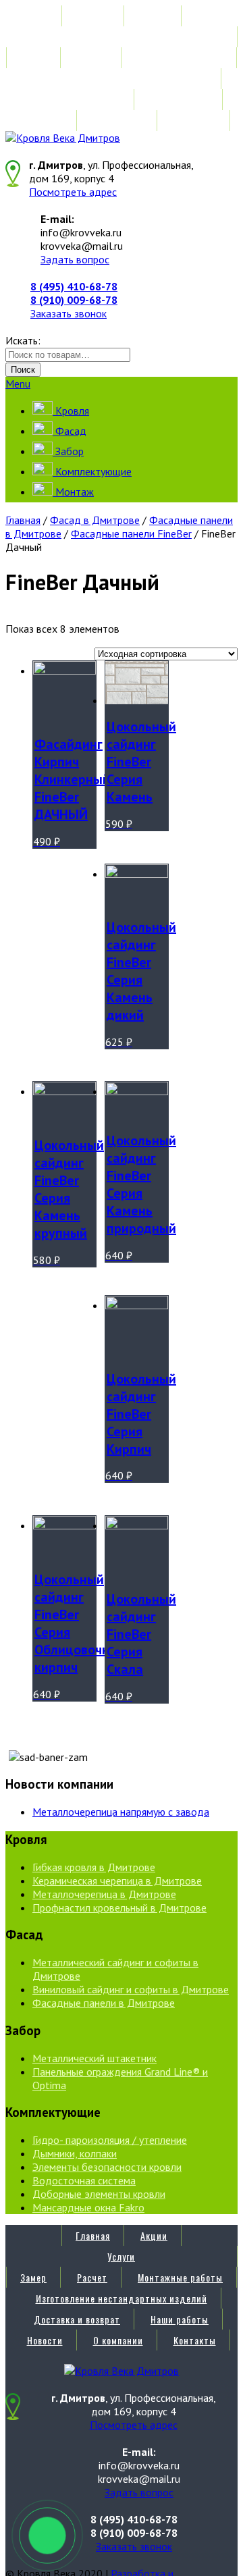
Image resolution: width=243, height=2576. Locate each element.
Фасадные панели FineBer (131, 533)
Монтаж (73, 492)
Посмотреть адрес (73, 192)
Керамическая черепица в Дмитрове (117, 1881)
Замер (33, 58)
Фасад (70, 431)
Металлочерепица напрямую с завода (121, 1812)
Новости (45, 121)
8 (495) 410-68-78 (74, 286)
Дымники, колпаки (75, 2153)
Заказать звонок (69, 313)
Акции (154, 16)
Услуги (121, 37)
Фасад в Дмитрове (95, 520)
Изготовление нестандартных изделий (122, 79)
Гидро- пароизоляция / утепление (110, 2140)
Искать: (23, 340)
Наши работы (180, 100)
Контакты (195, 121)
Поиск (23, 370)
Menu (18, 384)
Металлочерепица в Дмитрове (104, 1894)
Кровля (71, 411)
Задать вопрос (75, 259)
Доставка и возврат (77, 100)
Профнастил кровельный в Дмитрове (119, 1908)
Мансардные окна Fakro (88, 2207)
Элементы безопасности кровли (107, 2167)
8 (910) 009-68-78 (74, 300)
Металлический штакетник (94, 2058)
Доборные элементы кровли (99, 2194)
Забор (68, 451)
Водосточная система (84, 2180)
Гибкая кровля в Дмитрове (94, 1867)
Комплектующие (92, 471)
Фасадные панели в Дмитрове (104, 2003)
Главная (93, 16)
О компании (118, 121)
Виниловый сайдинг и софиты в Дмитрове (131, 1989)
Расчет (92, 58)
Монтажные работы (180, 58)
